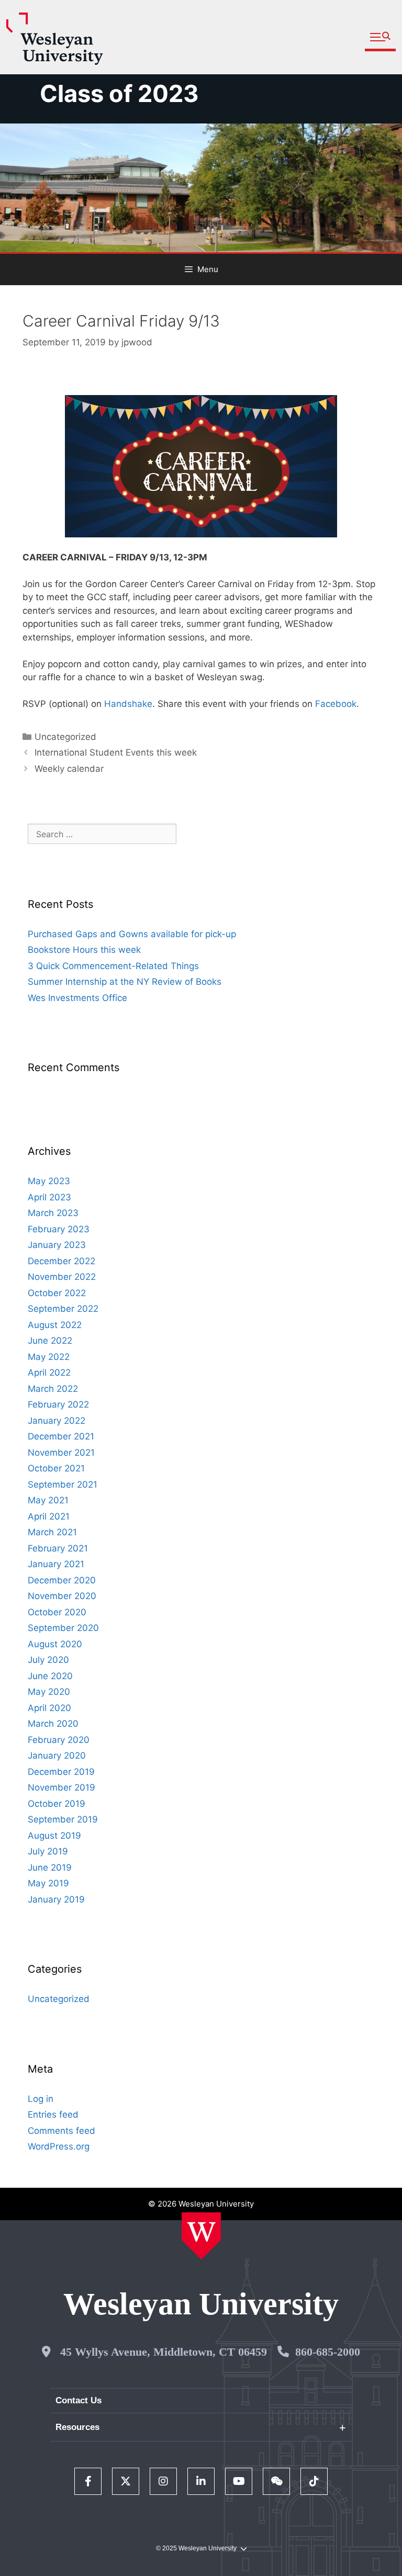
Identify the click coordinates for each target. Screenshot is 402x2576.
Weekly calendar (69, 769)
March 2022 (53, 1389)
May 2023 (49, 1181)
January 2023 (57, 1245)
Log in (41, 2099)
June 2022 (50, 1341)
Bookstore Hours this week (84, 950)
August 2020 (55, 1644)
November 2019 (62, 1787)
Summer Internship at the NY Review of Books (125, 982)
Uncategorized (65, 737)
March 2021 (52, 1532)
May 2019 (48, 1883)
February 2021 (58, 1548)
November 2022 (62, 1277)
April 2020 (49, 1708)
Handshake (128, 704)
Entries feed (53, 2114)
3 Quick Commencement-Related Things (113, 966)
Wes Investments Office (77, 998)
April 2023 (49, 1197)
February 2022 (58, 1404)
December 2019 (61, 1772)
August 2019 (54, 1836)
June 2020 (50, 1676)
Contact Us (79, 2400)
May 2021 (48, 1500)
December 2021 (61, 1436)
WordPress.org (59, 2146)
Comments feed (62, 2131)
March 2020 (53, 1724)
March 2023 (53, 1213)
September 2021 (63, 1484)
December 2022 (62, 1261)
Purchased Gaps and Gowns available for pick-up (132, 934)
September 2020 (63, 1628)
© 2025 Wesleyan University (196, 2548)
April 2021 (49, 1516)
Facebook (336, 704)
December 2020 (62, 1580)
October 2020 (57, 1612)
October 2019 (57, 1804)
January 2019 (56, 1899)
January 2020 (57, 1756)
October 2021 (56, 1468)
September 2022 (63, 1309)
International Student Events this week (116, 752)
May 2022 (49, 1357)
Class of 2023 (119, 93)
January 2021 (56, 1564)
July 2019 (48, 1851)
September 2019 (63, 1819)
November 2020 (62, 1596)
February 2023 (59, 1229)
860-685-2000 (328, 2352)
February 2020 (59, 1740)
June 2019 (50, 1868)
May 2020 (49, 1692)
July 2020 (48, 1660)
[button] (380, 37)
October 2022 (57, 1293)
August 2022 (55, 1325)
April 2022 (49, 1373)
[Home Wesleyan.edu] (201, 2236)
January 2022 (57, 1421)
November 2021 (61, 1453)
